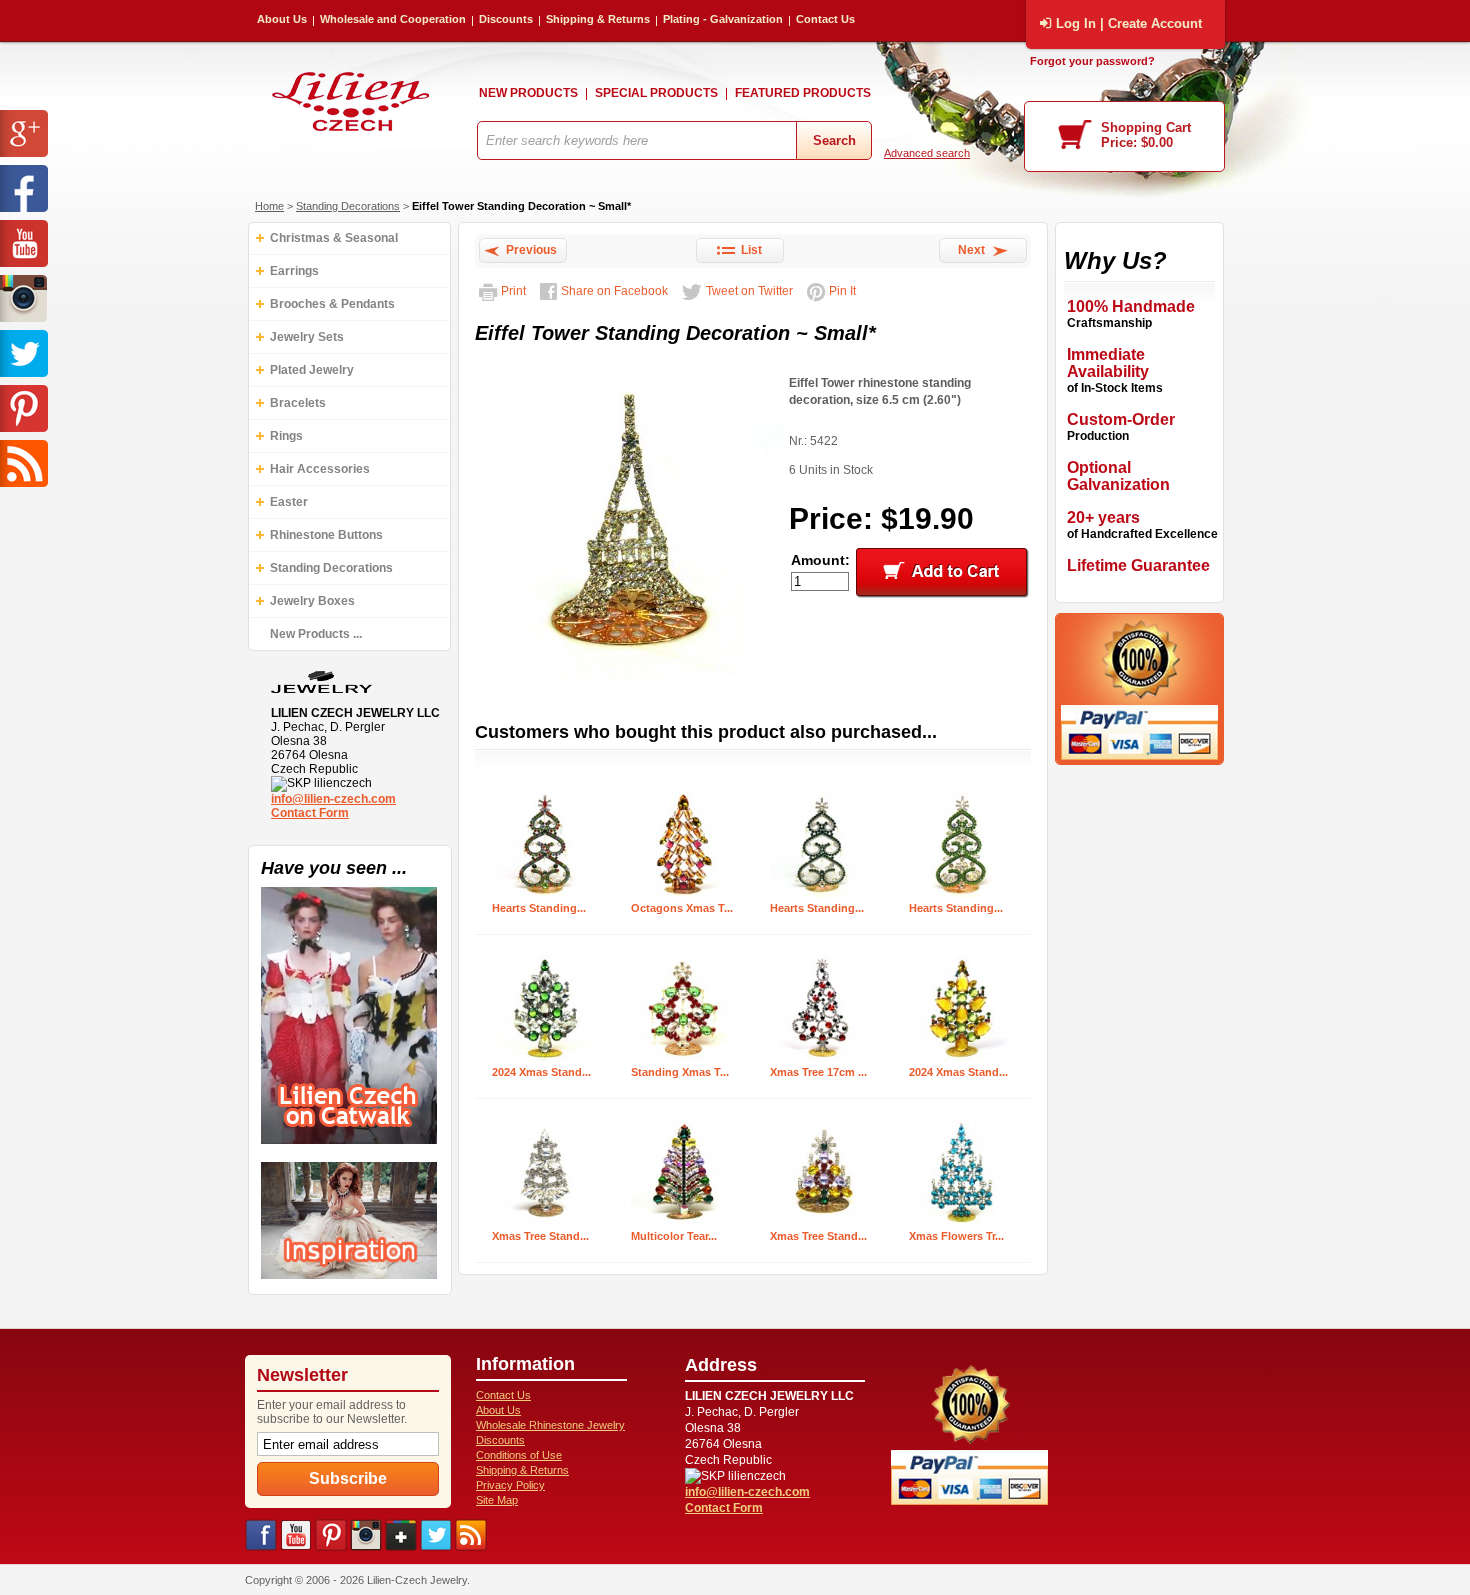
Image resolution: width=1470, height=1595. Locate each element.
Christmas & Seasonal (334, 238)
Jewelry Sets (307, 337)
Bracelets (298, 403)
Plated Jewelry (312, 370)
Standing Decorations (348, 206)
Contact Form (310, 813)
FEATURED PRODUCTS (803, 93)
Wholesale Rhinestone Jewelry (550, 1425)
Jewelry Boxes (312, 601)
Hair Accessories (320, 469)
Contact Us (825, 19)
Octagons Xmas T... (682, 908)
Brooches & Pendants (332, 304)
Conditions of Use (519, 1455)
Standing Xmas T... (680, 1072)
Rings (286, 436)
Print (513, 291)
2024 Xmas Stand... (541, 1072)
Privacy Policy (510, 1485)
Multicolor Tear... (674, 1236)
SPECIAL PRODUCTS (656, 93)
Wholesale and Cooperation (393, 19)
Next (974, 250)
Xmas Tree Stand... (540, 1236)
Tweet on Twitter (749, 291)
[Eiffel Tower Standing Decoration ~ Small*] (629, 680)
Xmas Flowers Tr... (956, 1236)
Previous (528, 250)
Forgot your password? (1092, 61)
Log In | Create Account (1129, 23)
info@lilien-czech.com (333, 799)
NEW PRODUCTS (528, 93)
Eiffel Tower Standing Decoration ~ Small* (521, 206)
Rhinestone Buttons (326, 535)
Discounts (506, 19)
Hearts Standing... (539, 908)
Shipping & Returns (598, 19)
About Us (282, 19)
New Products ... (316, 634)
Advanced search (927, 153)
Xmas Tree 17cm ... (818, 1072)
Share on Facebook (614, 291)
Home (269, 206)
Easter (289, 502)
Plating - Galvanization (723, 19)
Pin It (842, 291)
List (748, 250)
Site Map (497, 1500)
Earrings (294, 271)
